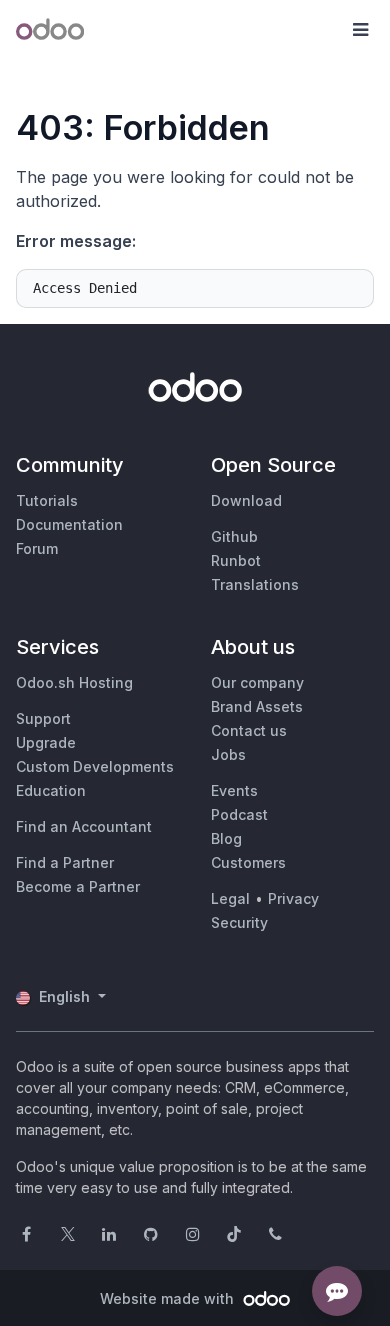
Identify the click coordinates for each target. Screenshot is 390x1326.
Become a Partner (78, 886)
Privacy (293, 898)
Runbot (236, 560)
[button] (360, 30)
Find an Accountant (84, 826)
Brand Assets (257, 706)
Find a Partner (65, 862)
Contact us (249, 730)
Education (51, 790)
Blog (226, 838)
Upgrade (46, 742)
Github (234, 536)
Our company (257, 682)
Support (43, 718)
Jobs (228, 754)
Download (246, 500)
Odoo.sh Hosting (74, 682)
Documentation (69, 524)
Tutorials (47, 500)
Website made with (169, 1298)
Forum (37, 548)
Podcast (239, 814)
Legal (230, 898)
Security (239, 922)
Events (234, 790)
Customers (248, 862)
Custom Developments (95, 766)
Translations (255, 584)
